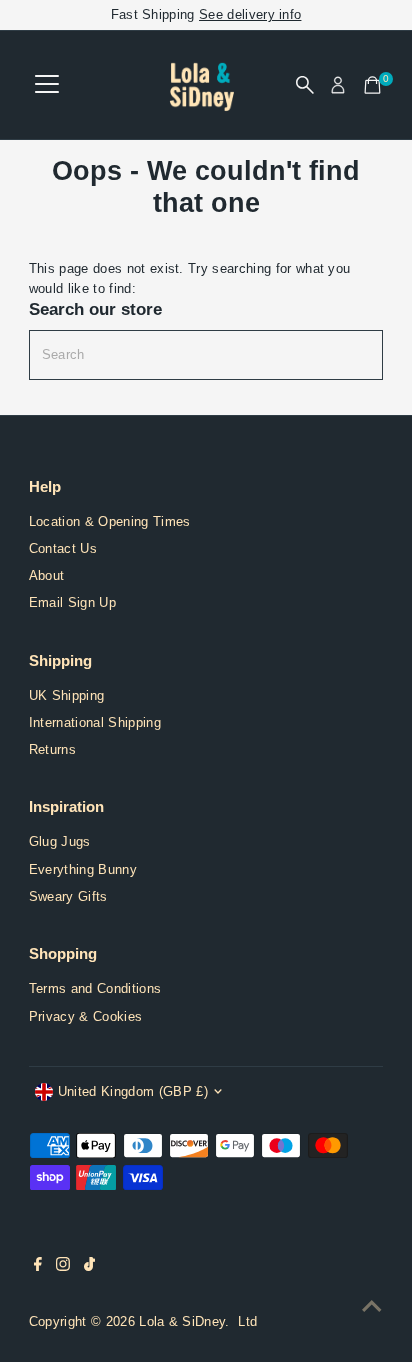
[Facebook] (38, 1267)
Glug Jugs (60, 841)
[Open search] (305, 85)
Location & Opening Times (110, 521)
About (47, 575)
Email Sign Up (72, 602)
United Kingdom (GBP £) (133, 1091)
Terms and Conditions (95, 988)
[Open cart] (372, 85)
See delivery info (250, 14)
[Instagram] (63, 1267)
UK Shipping (67, 695)
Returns (52, 749)
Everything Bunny (83, 869)
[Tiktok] (89, 1267)
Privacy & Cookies (85, 1016)
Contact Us (63, 548)
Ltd (247, 1321)
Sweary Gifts (68, 896)
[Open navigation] (47, 85)
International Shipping (95, 722)
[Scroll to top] (372, 1307)
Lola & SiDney (182, 1321)
